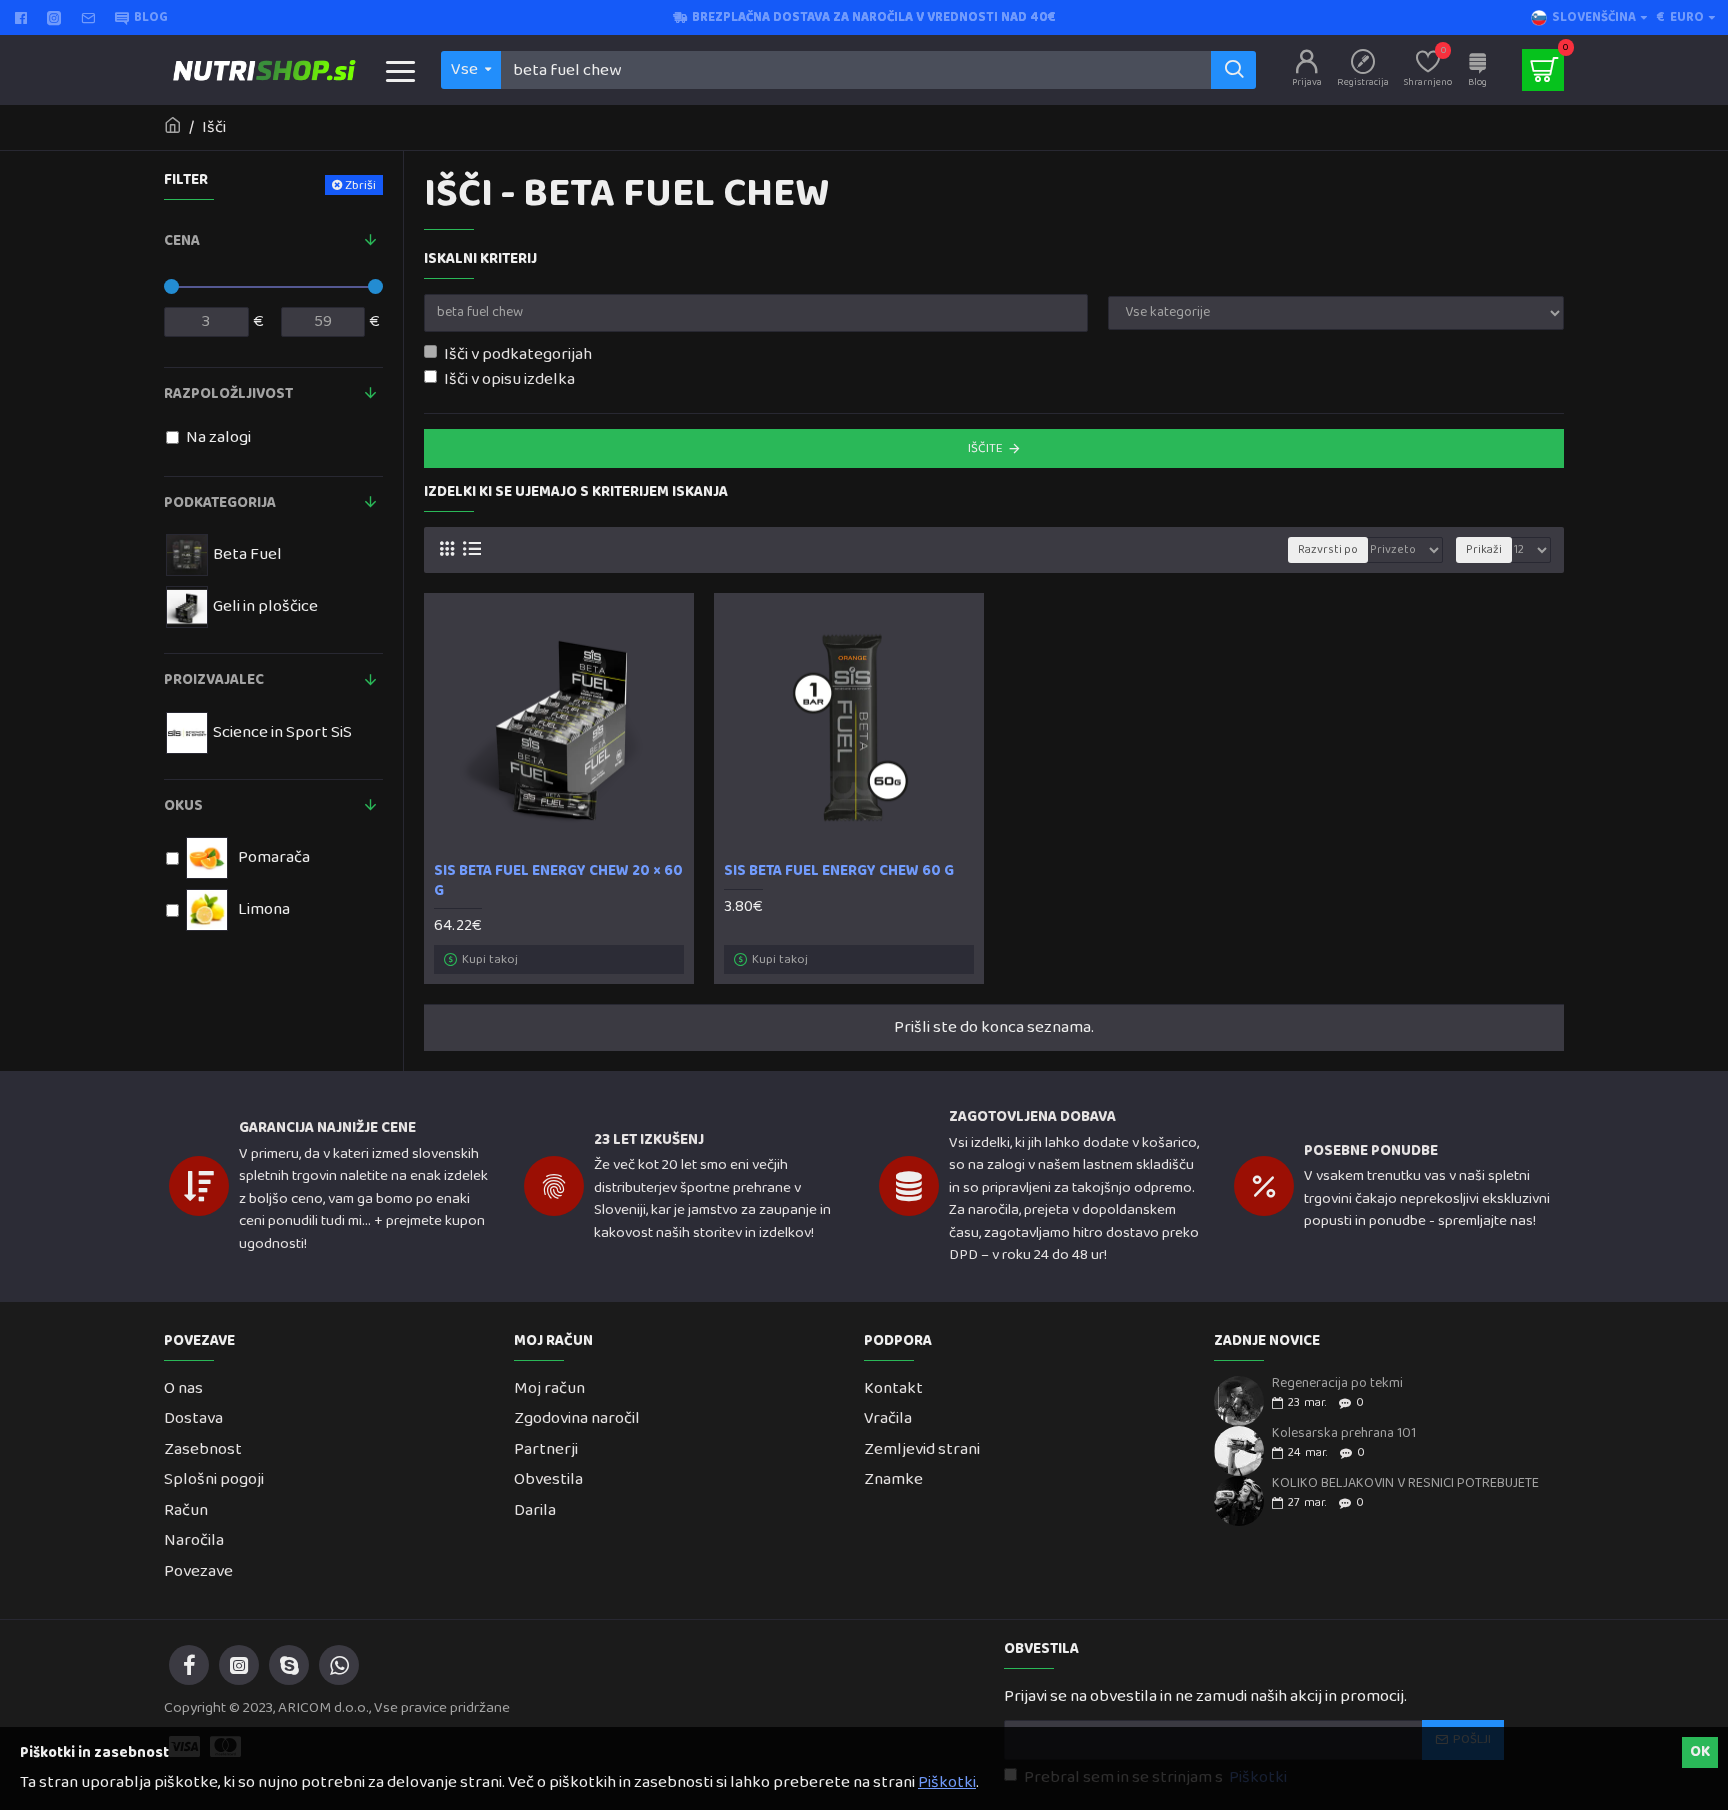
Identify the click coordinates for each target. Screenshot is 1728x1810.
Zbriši (360, 185)
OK (1700, 1752)
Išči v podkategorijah (518, 355)
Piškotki (947, 1783)
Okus (183, 806)
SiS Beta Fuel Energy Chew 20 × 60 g (558, 881)
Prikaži (1484, 550)
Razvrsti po (1328, 550)
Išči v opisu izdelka (509, 380)
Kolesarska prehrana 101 (1344, 1433)
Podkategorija (220, 503)
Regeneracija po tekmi (1337, 1383)
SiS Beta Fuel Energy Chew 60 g (839, 872)
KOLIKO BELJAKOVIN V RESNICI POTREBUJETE (1405, 1483)
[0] (1543, 70)
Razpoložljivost (228, 394)
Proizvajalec (214, 680)
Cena (182, 241)
